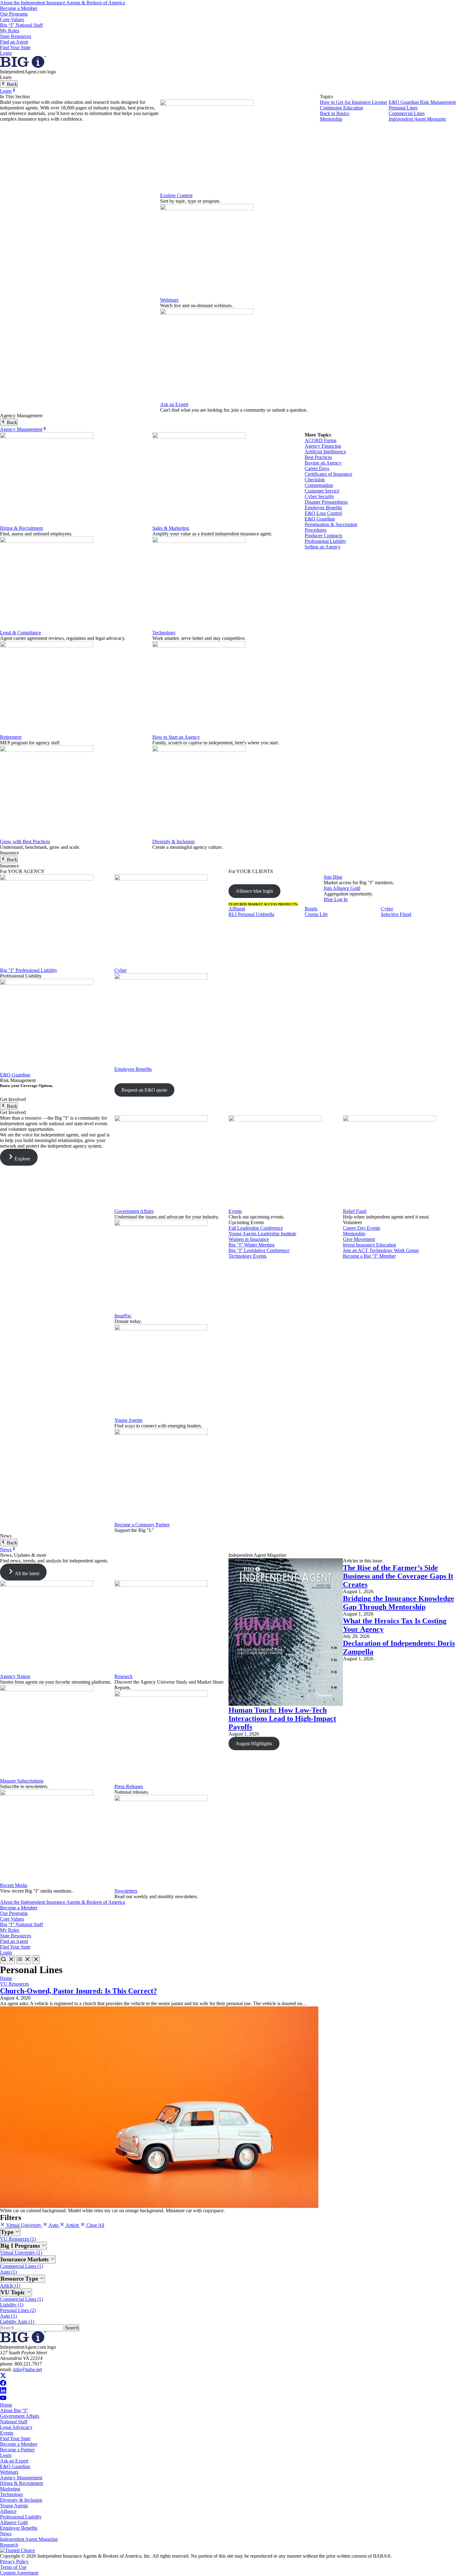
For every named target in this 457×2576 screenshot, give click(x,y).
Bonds (311, 909)
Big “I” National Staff (21, 25)
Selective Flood (396, 914)
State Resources (16, 36)
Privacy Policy (14, 2562)
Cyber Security (319, 496)
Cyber (120, 970)
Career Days (317, 468)
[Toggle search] (7, 1960)
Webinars (169, 300)
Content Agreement (19, 2573)
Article (72, 2225)
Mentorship (331, 119)
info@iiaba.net (28, 2369)
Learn (6, 91)
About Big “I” (14, 2410)
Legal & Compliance (21, 633)
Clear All (95, 2225)
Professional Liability (325, 541)
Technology (164, 633)
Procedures (316, 530)
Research (123, 1676)
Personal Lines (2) (18, 2310)
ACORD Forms (321, 440)
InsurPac (123, 1316)
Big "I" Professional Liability (29, 970)
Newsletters (126, 1891)
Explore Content (176, 195)
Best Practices (318, 457)
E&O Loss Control (323, 513)
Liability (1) (12, 2305)
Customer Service (322, 491)
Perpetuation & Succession (331, 524)
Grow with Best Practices (25, 842)
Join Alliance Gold (342, 888)
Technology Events (247, 1256)
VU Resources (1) (18, 2239)
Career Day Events (362, 1228)
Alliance (8, 2511)
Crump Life (316, 914)
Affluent (237, 909)
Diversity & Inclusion (173, 842)
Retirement (11, 737)
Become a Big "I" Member (369, 1256)
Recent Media (14, 1885)
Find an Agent (14, 42)
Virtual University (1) (21, 2252)
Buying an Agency (323, 463)
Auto (54, 2225)
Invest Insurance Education (369, 1245)
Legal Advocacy (16, 2427)
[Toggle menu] (24, 1960)
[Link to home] (23, 66)
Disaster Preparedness (326, 502)
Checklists (315, 480)
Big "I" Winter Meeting (252, 1245)
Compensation (319, 485)
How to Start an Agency (176, 737)
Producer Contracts (323, 536)
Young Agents (128, 1420)
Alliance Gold (14, 2522)
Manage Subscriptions (22, 1781)
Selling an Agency (323, 547)
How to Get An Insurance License (353, 102)
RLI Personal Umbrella (251, 914)
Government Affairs (134, 1211)
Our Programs (14, 14)
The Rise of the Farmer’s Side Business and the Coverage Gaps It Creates (398, 1576)
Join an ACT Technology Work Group (381, 1250)
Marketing (10, 2489)
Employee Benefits (323, 508)
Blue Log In (336, 899)
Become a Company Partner (142, 1525)
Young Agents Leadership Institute (262, 1234)
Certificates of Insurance (328, 474)
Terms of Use (13, 2567)
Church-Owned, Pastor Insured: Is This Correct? (78, 1991)
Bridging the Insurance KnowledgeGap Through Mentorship (399, 1603)
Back (11, 84)
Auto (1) (8, 2272)
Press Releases (129, 1786)
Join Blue (333, 877)
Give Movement (359, 1239)
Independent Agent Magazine (417, 119)
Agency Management (21, 429)
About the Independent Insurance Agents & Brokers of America (62, 3)
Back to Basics (335, 113)
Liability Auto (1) (17, 2322)
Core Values (12, 19)
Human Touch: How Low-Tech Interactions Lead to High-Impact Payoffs (282, 1718)
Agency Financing (323, 446)
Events (235, 1211)
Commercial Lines (407, 113)
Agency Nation (15, 1676)
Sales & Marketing (171, 528)
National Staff (14, 2422)
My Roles (10, 31)
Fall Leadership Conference (256, 1228)
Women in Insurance (249, 1239)
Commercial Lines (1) (21, 2266)
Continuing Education (342, 108)
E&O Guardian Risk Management (422, 102)
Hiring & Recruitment (21, 528)
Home (6, 1978)
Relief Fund (355, 1211)
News (6, 1549)
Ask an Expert (174, 404)
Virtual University (24, 2225)
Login (6, 53)
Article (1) (10, 2285)
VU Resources (14, 1984)
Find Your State (15, 47)
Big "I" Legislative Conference (259, 1250)
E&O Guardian (320, 519)
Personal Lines (403, 108)
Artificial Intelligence (325, 452)
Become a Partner (17, 2450)
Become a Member (19, 8)
